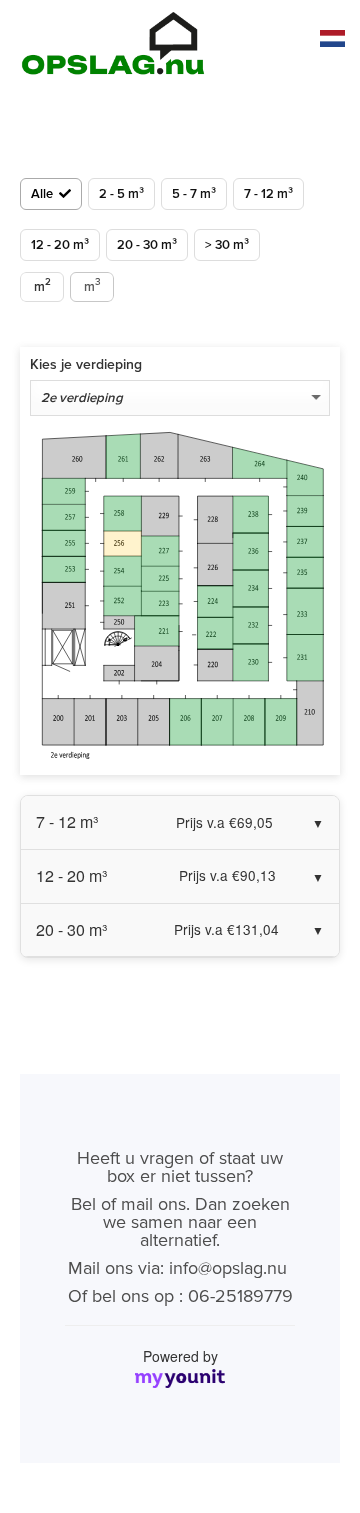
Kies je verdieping (86, 364)
